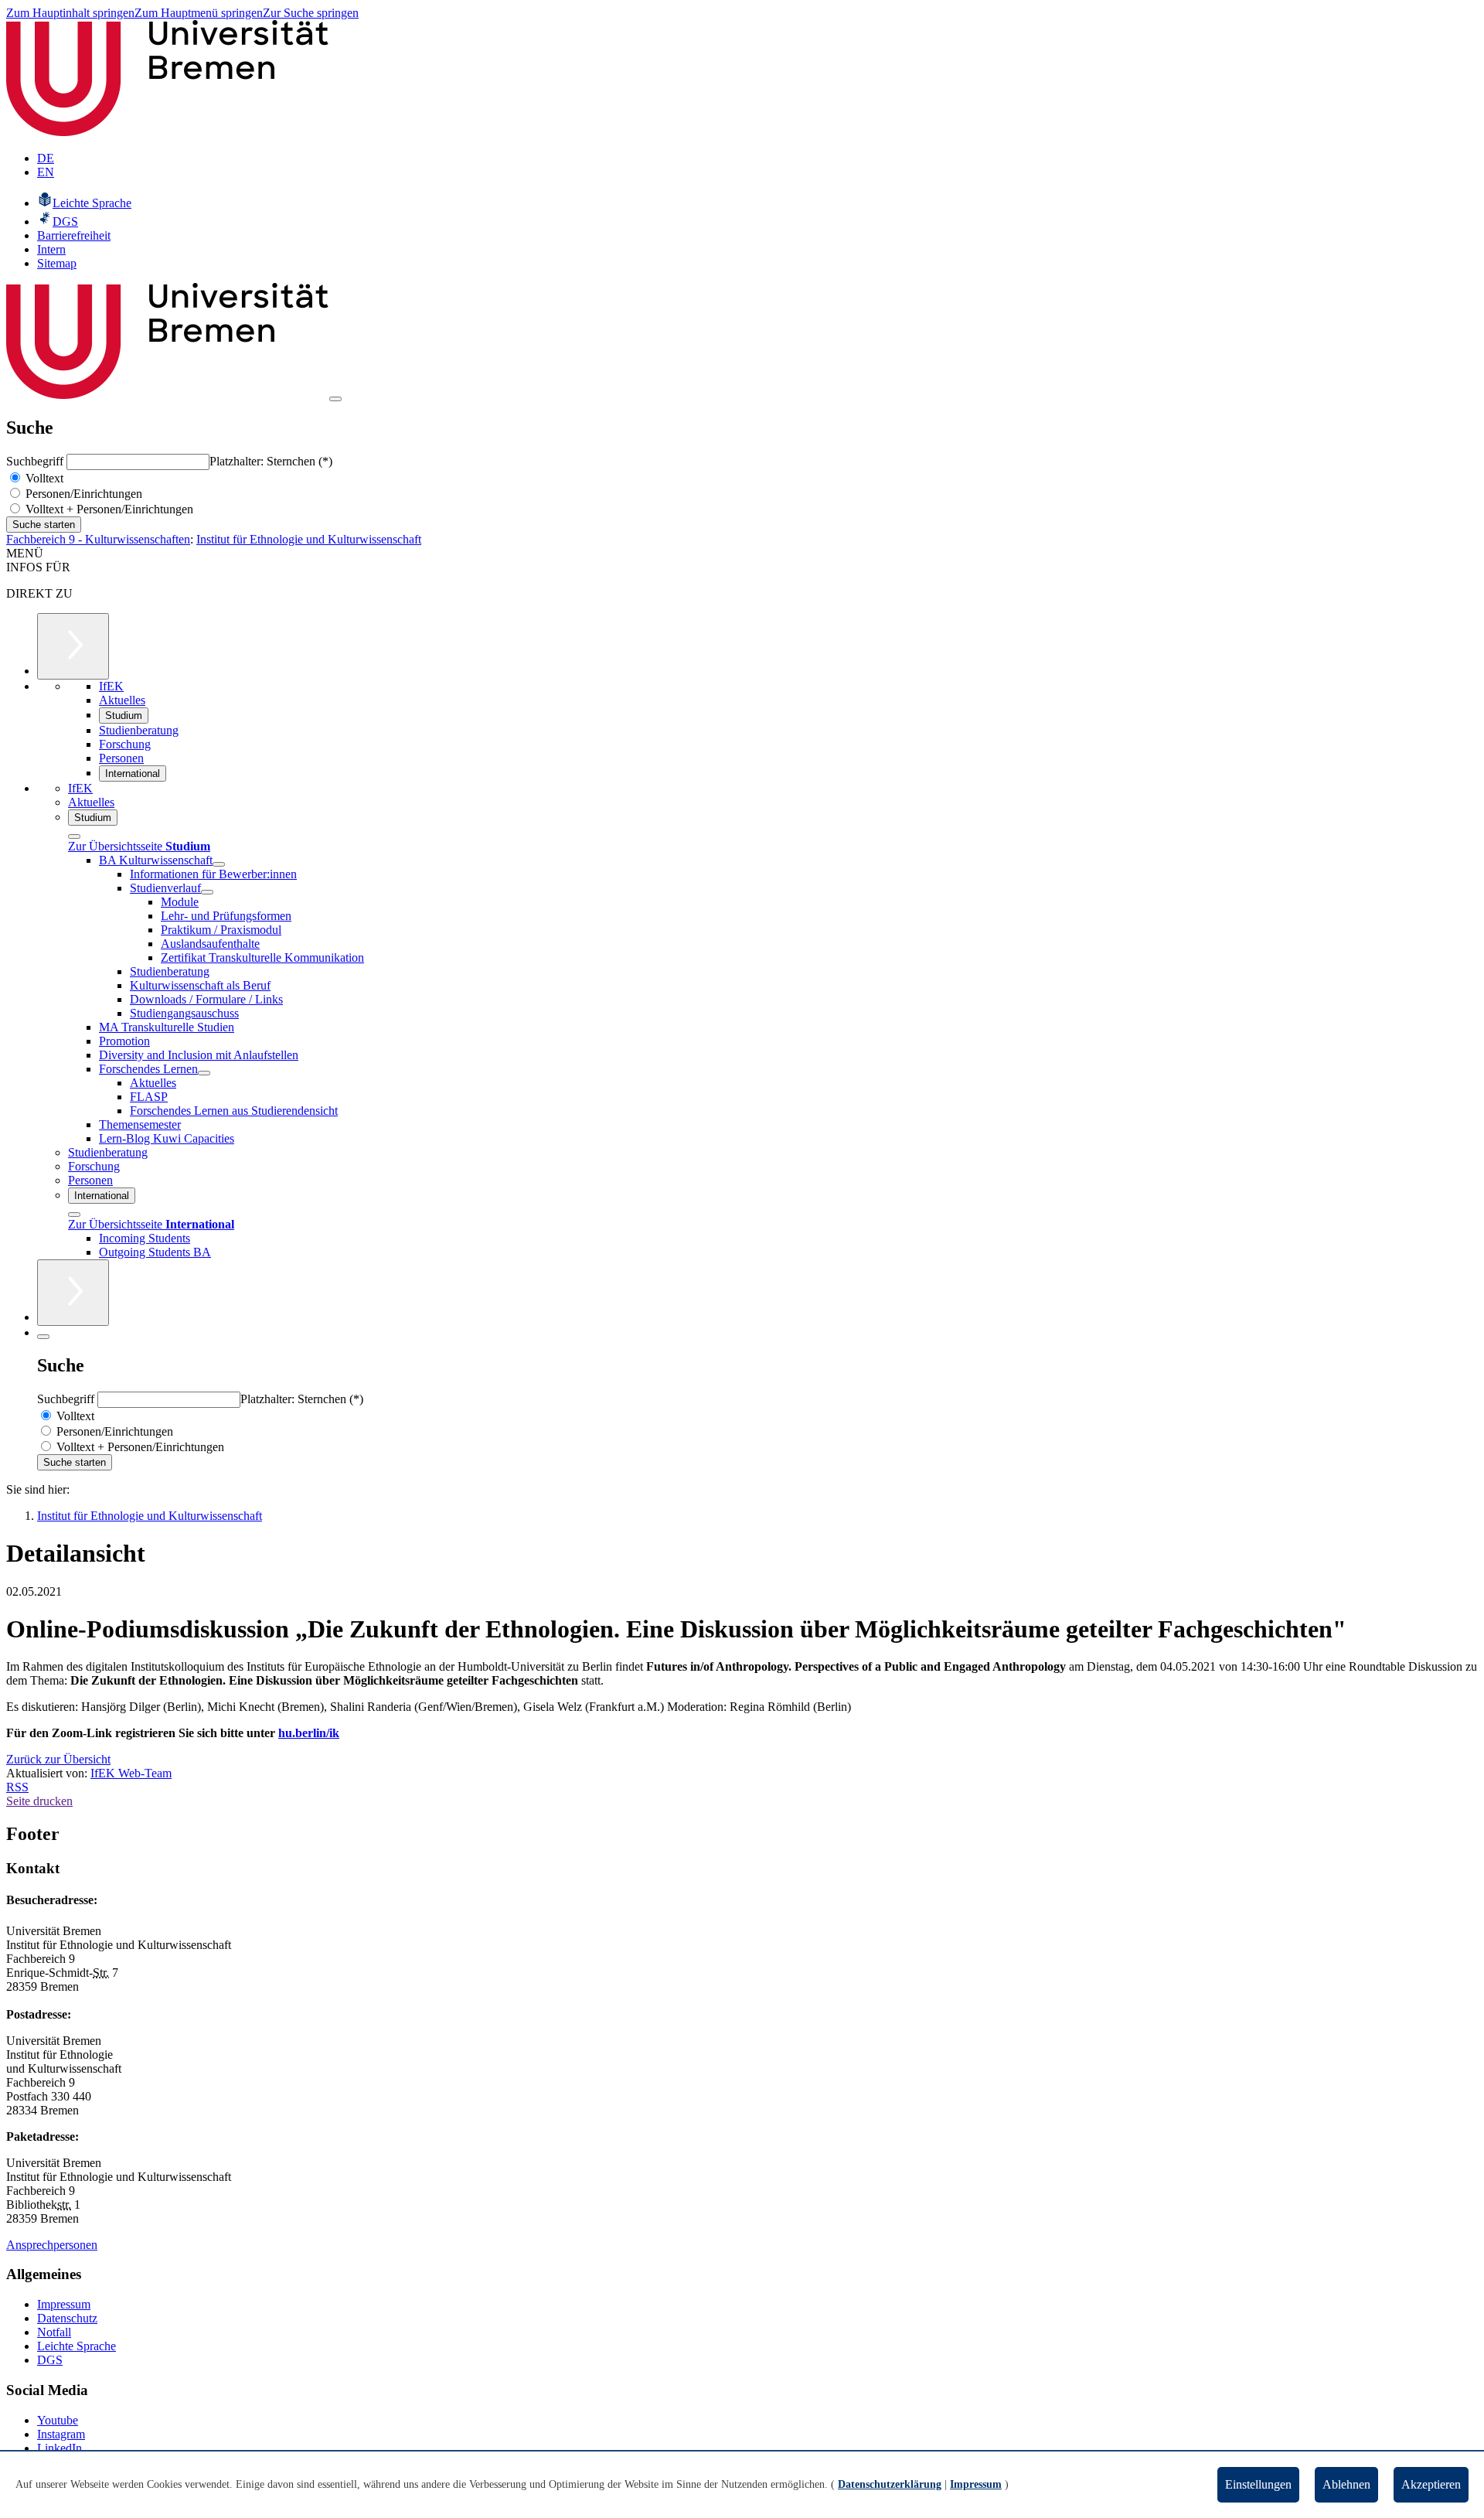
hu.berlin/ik (309, 1733)
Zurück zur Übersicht (58, 1759)
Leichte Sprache (77, 2346)
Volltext (43, 478)
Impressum (64, 2304)
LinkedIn (60, 2448)
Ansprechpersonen (52, 2245)
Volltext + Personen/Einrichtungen (108, 509)
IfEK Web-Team (131, 1773)
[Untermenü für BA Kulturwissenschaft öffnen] (219, 864)
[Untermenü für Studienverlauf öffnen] (207, 892)
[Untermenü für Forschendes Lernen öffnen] (204, 1073)
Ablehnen (1346, 2484)
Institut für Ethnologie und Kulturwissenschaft (309, 539)
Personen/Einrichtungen (82, 494)
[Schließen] (74, 836)
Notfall (54, 2332)
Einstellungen (1258, 2484)
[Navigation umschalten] (335, 399)
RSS (17, 1787)
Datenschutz (67, 2318)
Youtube (58, 2420)
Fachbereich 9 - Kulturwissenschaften (98, 539)
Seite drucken (39, 1801)
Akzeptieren (1431, 2484)
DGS (50, 2360)
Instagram (61, 2434)
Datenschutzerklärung (890, 2484)
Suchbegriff (36, 461)
